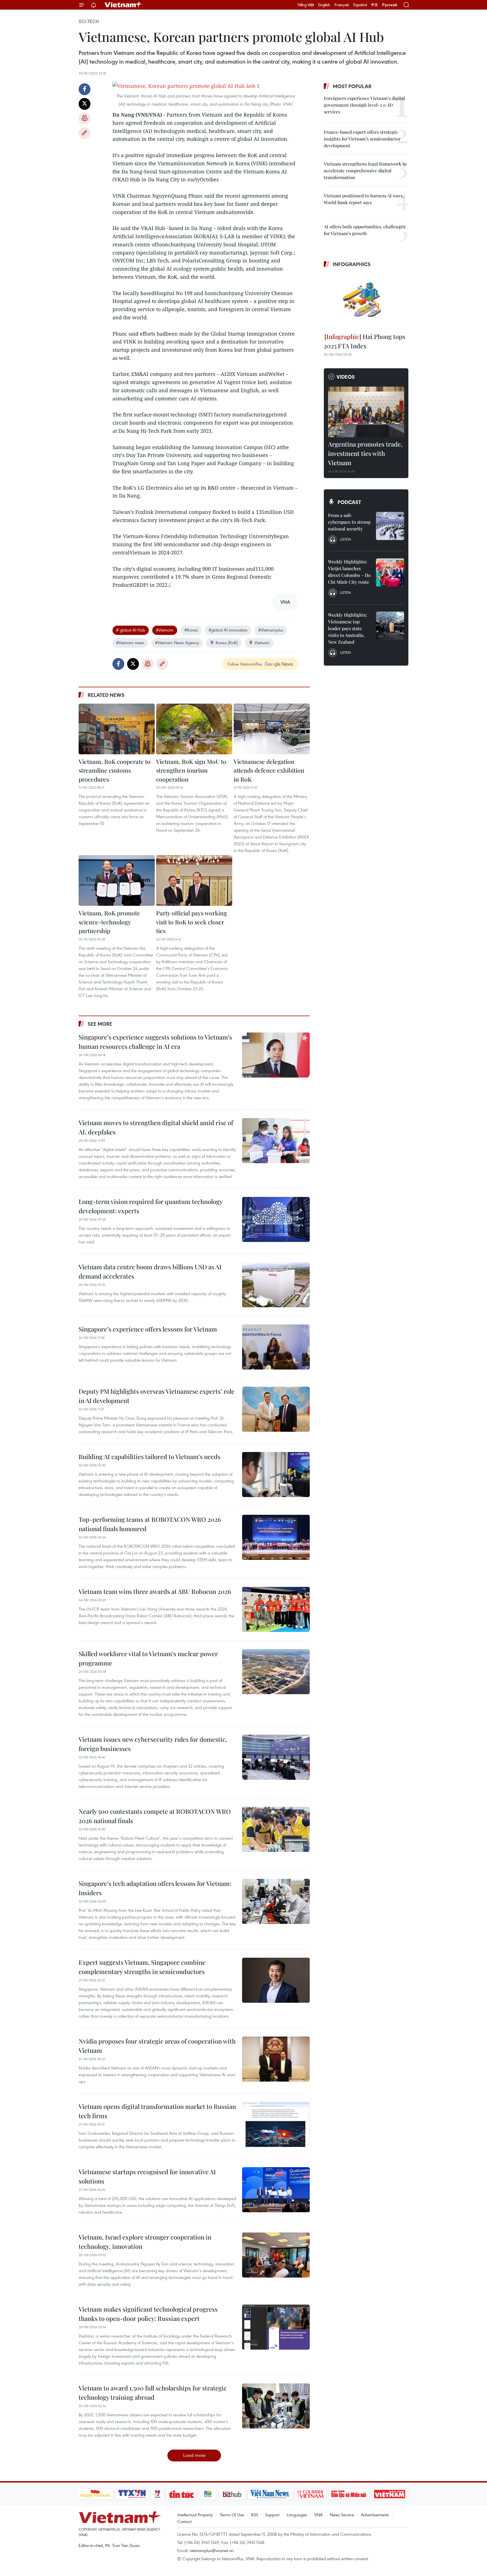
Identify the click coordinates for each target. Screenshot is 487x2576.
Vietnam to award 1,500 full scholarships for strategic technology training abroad (153, 2393)
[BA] (390, 2494)
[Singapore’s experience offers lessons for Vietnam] (276, 1347)
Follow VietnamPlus (245, 664)
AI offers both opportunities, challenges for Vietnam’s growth (365, 230)
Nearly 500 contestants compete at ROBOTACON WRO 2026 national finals (155, 1816)
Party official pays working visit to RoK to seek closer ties (192, 922)
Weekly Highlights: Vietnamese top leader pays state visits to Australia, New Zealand (347, 628)
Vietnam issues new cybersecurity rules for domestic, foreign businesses (153, 1744)
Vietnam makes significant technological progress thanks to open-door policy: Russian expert (148, 2314)
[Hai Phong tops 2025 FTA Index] (366, 301)
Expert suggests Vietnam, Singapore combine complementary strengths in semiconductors (142, 1967)
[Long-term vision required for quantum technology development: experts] (276, 1219)
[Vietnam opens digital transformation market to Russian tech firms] (276, 2124)
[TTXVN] (132, 2494)
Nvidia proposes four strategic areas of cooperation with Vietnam (157, 2046)
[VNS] (270, 2494)
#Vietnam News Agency (177, 643)
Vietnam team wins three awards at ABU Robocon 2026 (155, 1591)
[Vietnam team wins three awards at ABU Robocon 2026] (276, 1609)
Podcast (349, 502)
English (324, 5)
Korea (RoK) (227, 643)
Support (272, 2515)
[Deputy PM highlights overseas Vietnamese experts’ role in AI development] (276, 1409)
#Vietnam (165, 630)
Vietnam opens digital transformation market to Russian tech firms (157, 2111)
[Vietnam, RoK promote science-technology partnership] (117, 880)
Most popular (352, 86)
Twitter (85, 104)
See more (100, 1024)
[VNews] (157, 2494)
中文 (375, 5)
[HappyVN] (96, 2494)
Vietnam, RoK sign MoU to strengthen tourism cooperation (191, 770)
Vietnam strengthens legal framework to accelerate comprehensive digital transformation (365, 170)
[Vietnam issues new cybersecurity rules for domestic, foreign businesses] (276, 1757)
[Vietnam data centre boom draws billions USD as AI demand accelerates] (276, 1285)
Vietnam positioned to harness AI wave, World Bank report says (364, 199)
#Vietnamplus (271, 630)
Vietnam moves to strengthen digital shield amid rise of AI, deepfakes (156, 1127)
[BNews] (208, 2494)
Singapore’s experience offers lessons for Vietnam (148, 1329)
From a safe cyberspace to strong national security (349, 522)
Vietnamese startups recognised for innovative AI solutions (147, 2176)
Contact (184, 2521)
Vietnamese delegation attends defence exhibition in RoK (269, 770)
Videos (346, 377)
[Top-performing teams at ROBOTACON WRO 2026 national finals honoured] (276, 1537)
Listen (345, 539)
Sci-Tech (89, 21)
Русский (390, 5)
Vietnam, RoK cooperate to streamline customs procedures (115, 770)
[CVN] (311, 2494)
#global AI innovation (228, 630)
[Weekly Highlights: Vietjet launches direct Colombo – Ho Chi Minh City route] (390, 572)
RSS (255, 2515)
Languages (297, 2515)
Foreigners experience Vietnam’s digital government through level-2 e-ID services (364, 105)
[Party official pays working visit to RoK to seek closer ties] (194, 880)
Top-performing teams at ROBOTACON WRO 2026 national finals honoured (150, 1524)
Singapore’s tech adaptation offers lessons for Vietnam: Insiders (155, 1888)
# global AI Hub (131, 630)
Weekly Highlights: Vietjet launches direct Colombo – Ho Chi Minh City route (349, 572)
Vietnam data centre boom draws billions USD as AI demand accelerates (150, 1271)
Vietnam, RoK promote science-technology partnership (109, 922)
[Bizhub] (232, 2494)
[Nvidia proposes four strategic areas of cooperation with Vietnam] (276, 2059)
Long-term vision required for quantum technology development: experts (150, 1206)
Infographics (352, 264)
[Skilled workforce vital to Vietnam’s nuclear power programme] (276, 1672)
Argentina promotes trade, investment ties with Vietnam (365, 453)
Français (342, 5)
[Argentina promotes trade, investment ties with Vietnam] (366, 412)
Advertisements (375, 2515)
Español (360, 5)
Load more (194, 2455)
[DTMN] (349, 2494)
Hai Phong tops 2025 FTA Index (365, 341)
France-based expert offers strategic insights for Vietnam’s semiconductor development (362, 139)
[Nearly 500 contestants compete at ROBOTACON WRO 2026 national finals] (276, 1829)
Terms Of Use (232, 2515)
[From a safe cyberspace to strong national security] (390, 526)
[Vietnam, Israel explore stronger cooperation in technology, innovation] (276, 2255)
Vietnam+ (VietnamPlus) (123, 5)
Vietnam (262, 643)
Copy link (85, 133)
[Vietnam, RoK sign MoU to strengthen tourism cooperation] (194, 729)
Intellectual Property (195, 2515)
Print (85, 119)
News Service (342, 2515)
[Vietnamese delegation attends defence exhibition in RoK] (272, 729)
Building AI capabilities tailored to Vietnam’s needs (150, 1457)
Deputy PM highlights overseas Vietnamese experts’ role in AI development (157, 1396)
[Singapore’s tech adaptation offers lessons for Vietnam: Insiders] (276, 1901)
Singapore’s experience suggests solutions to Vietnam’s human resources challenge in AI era (155, 1042)
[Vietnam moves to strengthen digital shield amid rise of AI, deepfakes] (276, 1141)
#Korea (191, 630)
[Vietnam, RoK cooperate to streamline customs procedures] (117, 729)
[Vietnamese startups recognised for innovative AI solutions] (276, 2190)
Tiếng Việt (306, 5)
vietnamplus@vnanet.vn (212, 2550)
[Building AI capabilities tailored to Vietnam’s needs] (276, 1475)
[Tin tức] (181, 2494)
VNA (318, 2515)
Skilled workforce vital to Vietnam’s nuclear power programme (148, 1658)
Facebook (85, 89)
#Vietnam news (130, 643)
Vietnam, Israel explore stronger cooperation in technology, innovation (145, 2242)
